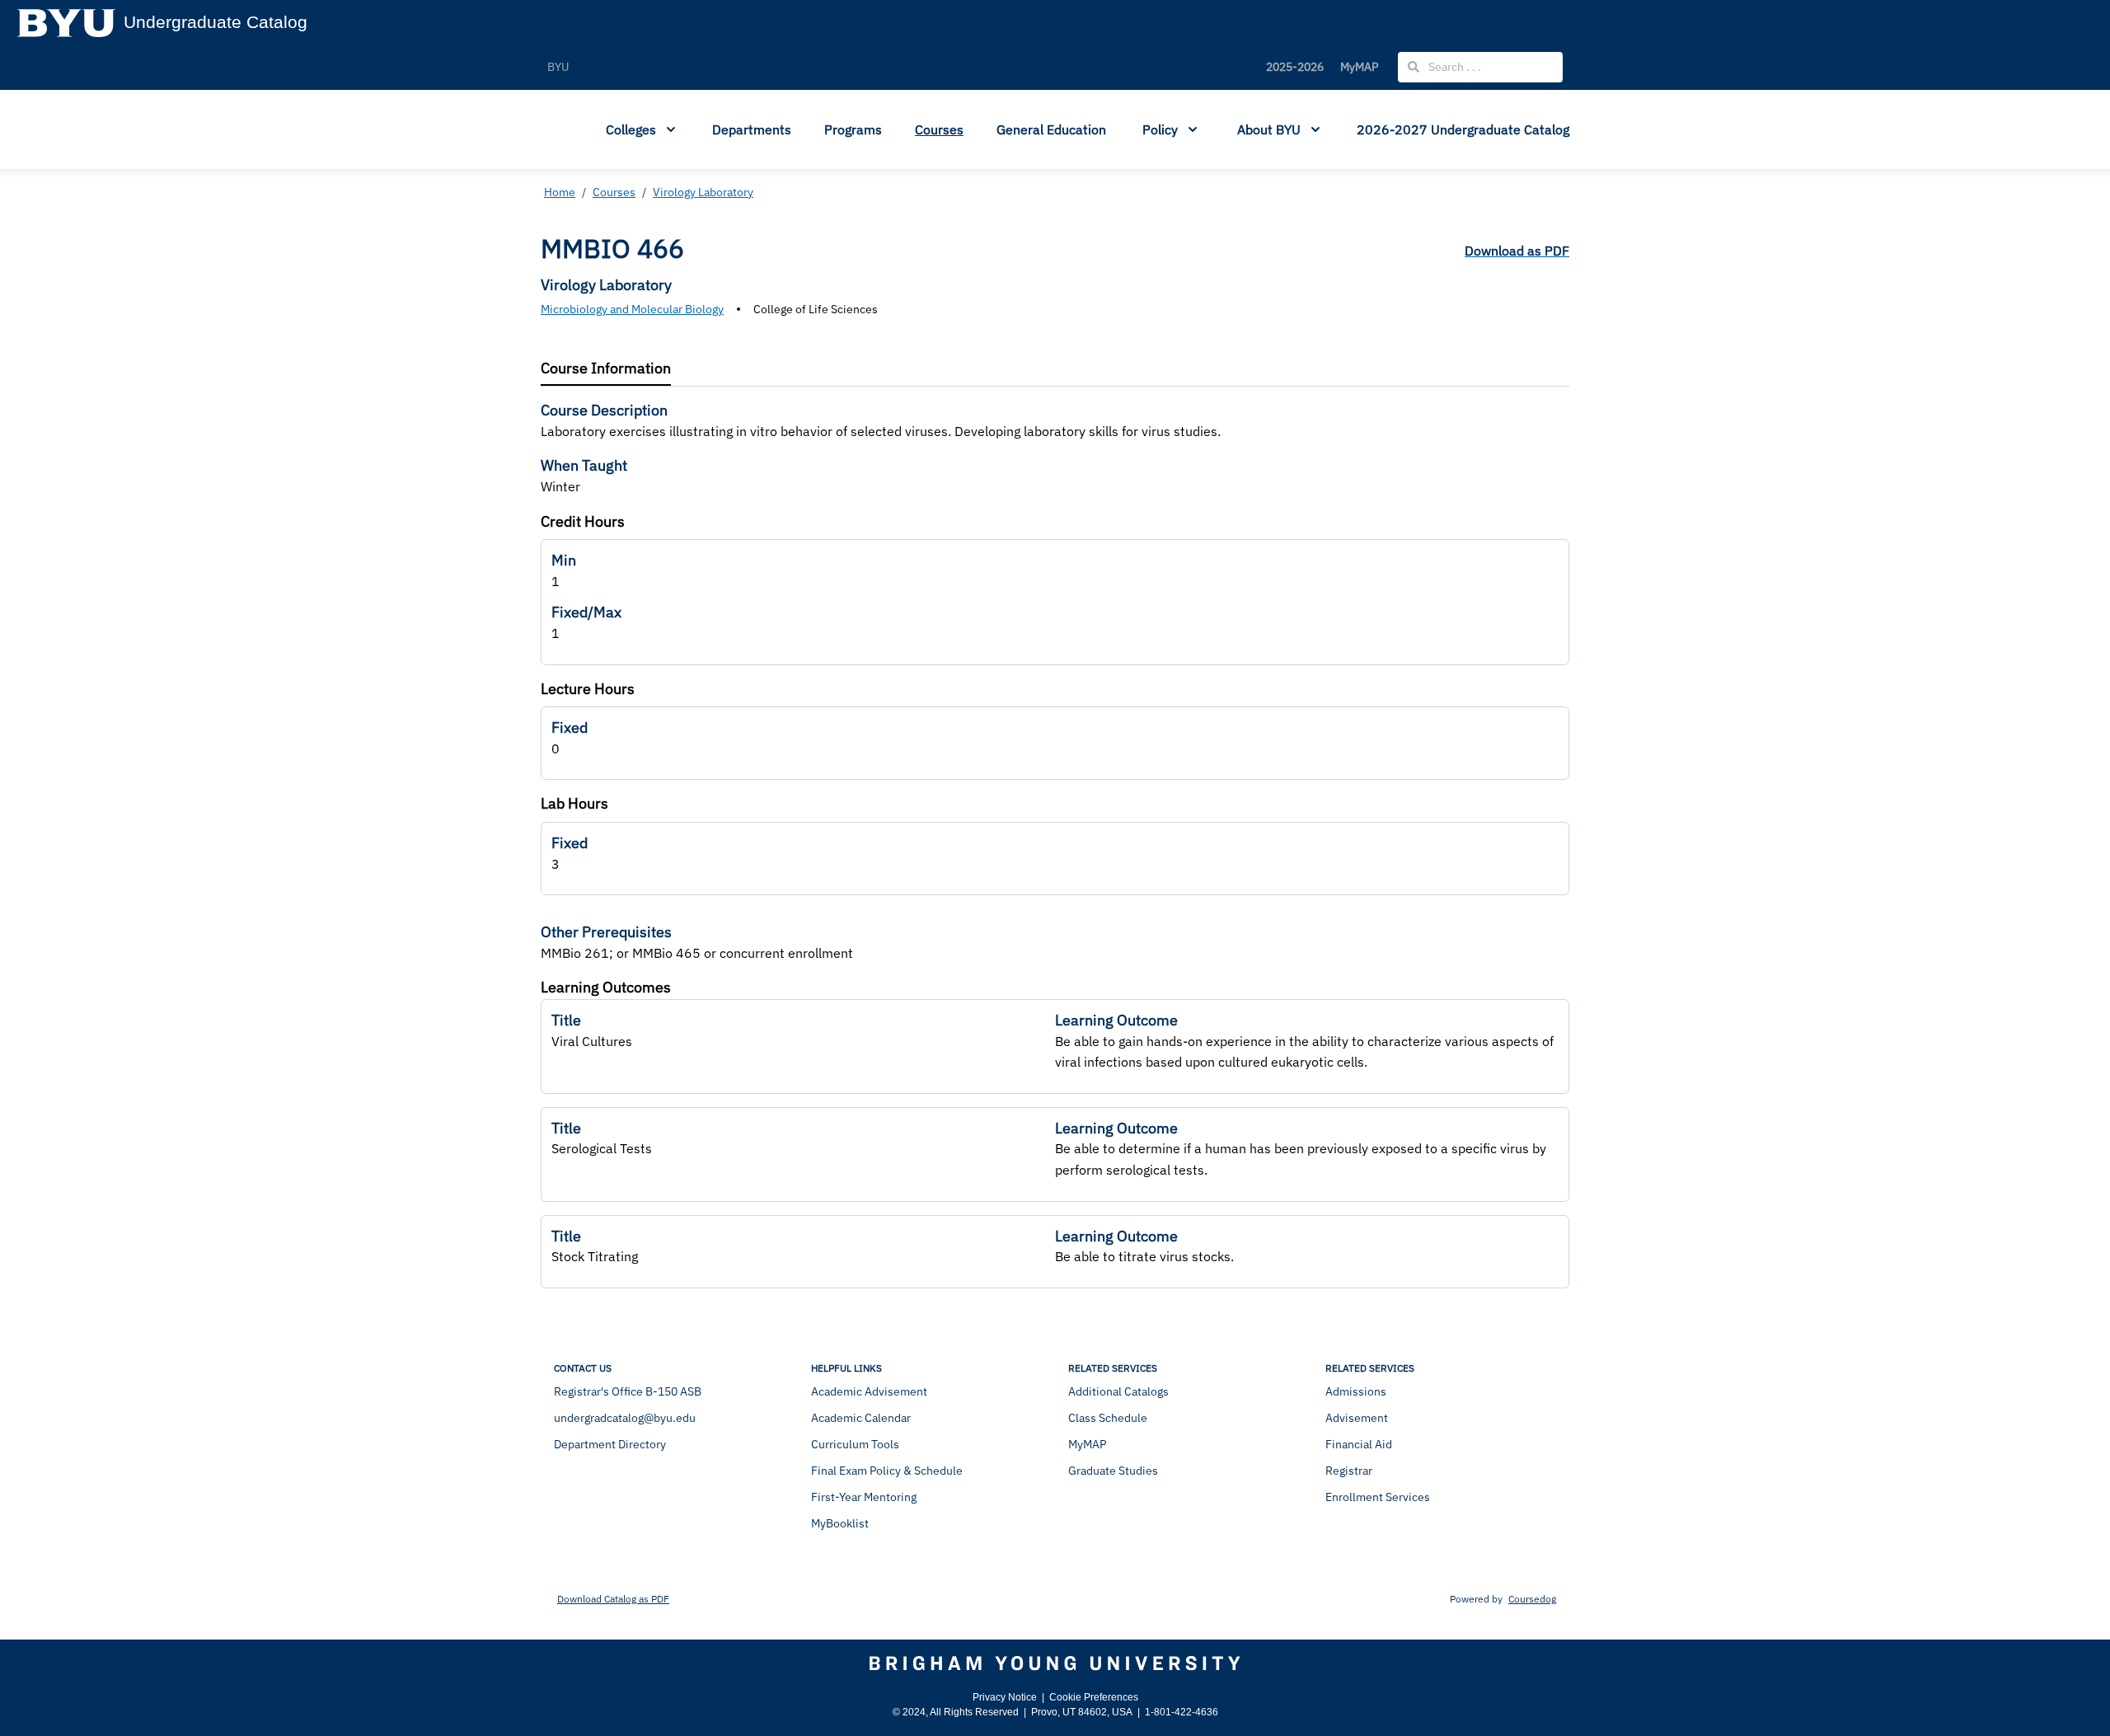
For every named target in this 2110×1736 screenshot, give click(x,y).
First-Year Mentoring (864, 1497)
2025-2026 (1295, 67)
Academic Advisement (869, 1391)
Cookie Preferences (1094, 1697)
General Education (1051, 129)
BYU (558, 67)
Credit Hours (583, 521)
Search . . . (1454, 67)
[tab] (606, 369)
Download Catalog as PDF (613, 1599)
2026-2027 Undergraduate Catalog (1463, 129)
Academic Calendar (861, 1418)
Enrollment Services (1378, 1497)
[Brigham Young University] (1055, 1663)
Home (560, 192)
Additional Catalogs (1118, 1391)
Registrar (1349, 1471)
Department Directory (610, 1444)
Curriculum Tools (855, 1444)
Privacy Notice (1005, 1697)
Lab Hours (574, 803)
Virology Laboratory (703, 192)
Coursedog (1532, 1599)
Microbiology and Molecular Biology (632, 309)
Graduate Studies (1113, 1471)
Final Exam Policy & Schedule (887, 1471)
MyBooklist (840, 1523)
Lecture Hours (588, 689)
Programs (853, 129)
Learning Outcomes (606, 987)
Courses (939, 129)
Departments (752, 129)
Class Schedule (1108, 1418)
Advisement (1357, 1418)
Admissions (1356, 1391)
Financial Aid (1359, 1444)
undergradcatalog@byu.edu (625, 1418)
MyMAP (1359, 67)
